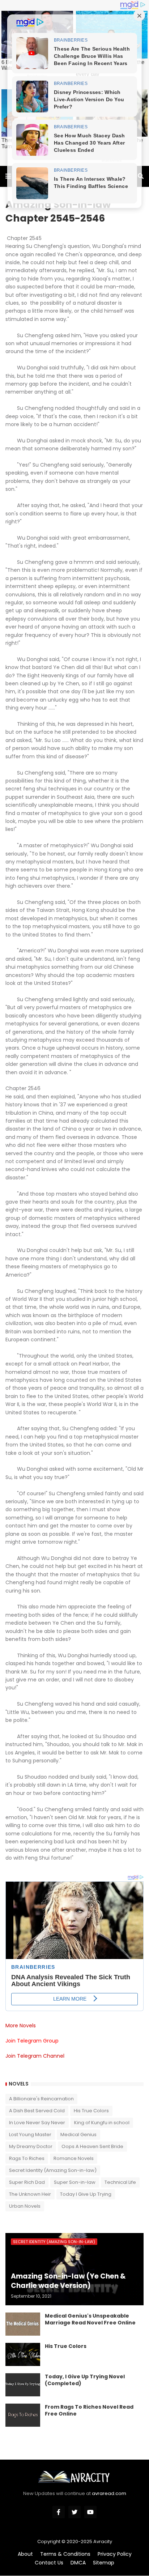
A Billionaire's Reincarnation (41, 2099)
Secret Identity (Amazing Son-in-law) (53, 2170)
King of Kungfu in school (102, 2123)
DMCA (78, 2563)
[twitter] (74, 2512)
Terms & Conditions (65, 2554)
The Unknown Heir (30, 2194)
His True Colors (91, 2111)
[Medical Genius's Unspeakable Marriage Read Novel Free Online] (23, 2324)
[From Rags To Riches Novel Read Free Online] (23, 2415)
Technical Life (120, 2182)
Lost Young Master (30, 2134)
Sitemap (104, 2563)
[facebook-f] (59, 2512)
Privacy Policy (115, 2554)
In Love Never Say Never (37, 2123)
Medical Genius (78, 2134)
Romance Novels (74, 2158)
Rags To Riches (27, 2158)
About (25, 2554)
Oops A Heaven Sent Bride (92, 2146)
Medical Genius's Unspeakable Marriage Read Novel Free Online (90, 2320)
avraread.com (109, 2493)
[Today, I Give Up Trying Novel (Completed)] (23, 2385)
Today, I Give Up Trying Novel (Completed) (85, 2380)
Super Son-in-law (75, 2182)
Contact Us (49, 2563)
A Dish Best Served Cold (37, 2111)
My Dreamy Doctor (31, 2146)
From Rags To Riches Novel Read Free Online (89, 2411)
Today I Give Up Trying (86, 2194)
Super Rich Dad (27, 2182)
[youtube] (90, 2512)
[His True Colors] (23, 2354)
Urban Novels (25, 2206)
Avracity (103, 2541)
